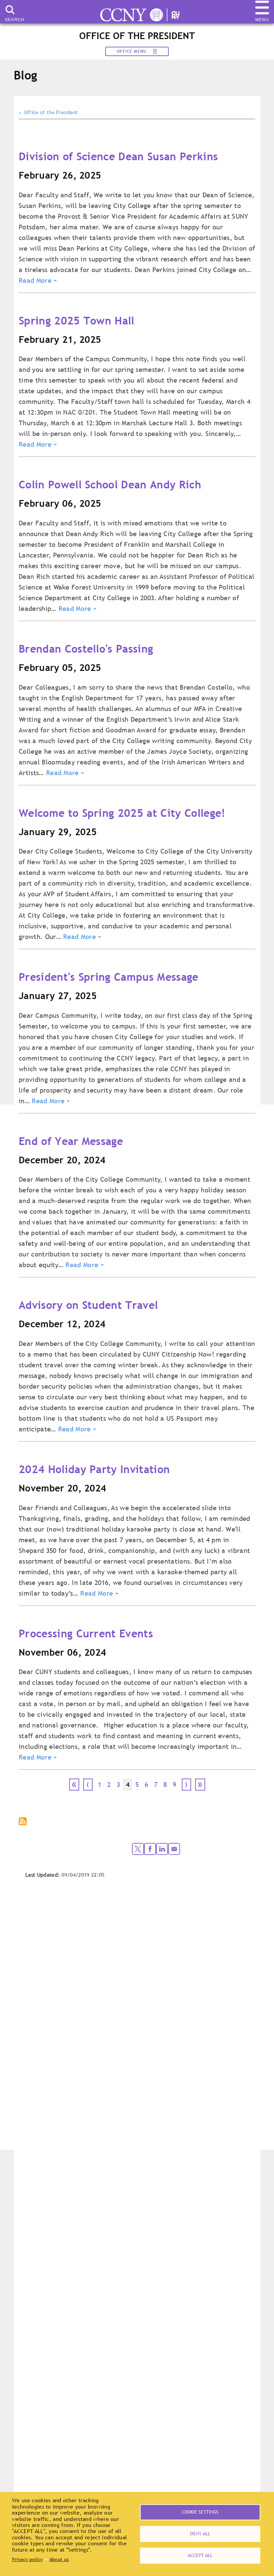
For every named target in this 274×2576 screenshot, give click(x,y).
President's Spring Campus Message (109, 977)
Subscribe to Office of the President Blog (23, 1822)
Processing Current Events (86, 1633)
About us (59, 2559)
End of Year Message (71, 1141)
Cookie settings (200, 2512)
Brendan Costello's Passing (86, 649)
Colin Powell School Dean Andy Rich (110, 484)
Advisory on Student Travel (88, 1305)
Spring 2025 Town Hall (77, 320)
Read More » (38, 280)
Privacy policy (27, 2559)
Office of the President (51, 112)
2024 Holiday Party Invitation (94, 1469)
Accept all (200, 2555)
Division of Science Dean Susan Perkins (118, 156)
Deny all (200, 2534)
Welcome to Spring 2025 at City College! (122, 813)
